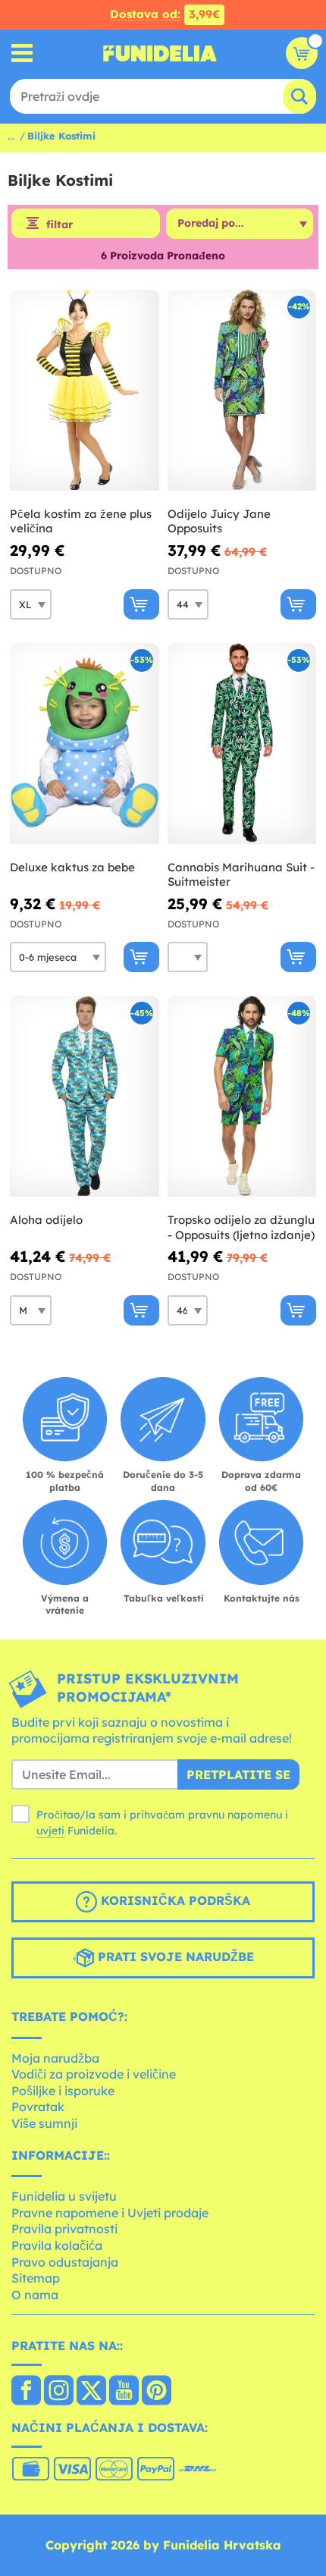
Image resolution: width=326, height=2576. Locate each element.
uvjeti (50, 1831)
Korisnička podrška (174, 1900)
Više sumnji (44, 2123)
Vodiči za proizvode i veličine (94, 2074)
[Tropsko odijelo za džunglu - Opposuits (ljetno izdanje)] (242, 1097)
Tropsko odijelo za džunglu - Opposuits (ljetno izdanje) (241, 1227)
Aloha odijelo (46, 1220)
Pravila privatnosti (64, 2229)
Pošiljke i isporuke (63, 2091)
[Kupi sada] (141, 604)
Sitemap (36, 2278)
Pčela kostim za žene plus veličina (81, 521)
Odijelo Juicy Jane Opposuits (219, 521)
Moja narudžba (55, 2058)
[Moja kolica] (302, 53)
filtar (60, 224)
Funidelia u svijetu (64, 2196)
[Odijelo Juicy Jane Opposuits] (242, 391)
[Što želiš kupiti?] (22, 53)
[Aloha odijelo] (85, 1097)
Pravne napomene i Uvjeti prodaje (110, 2213)
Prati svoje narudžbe (174, 1956)
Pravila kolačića (57, 2245)
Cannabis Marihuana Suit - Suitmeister (241, 875)
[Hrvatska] (26, 2392)
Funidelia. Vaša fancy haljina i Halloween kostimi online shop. (160, 53)
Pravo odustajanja (65, 2262)
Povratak (38, 2107)
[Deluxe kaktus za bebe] (85, 744)
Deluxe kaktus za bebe (72, 867)
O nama (35, 2295)
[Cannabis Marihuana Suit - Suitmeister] (242, 744)
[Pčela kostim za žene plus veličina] (85, 391)
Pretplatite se (238, 1774)
